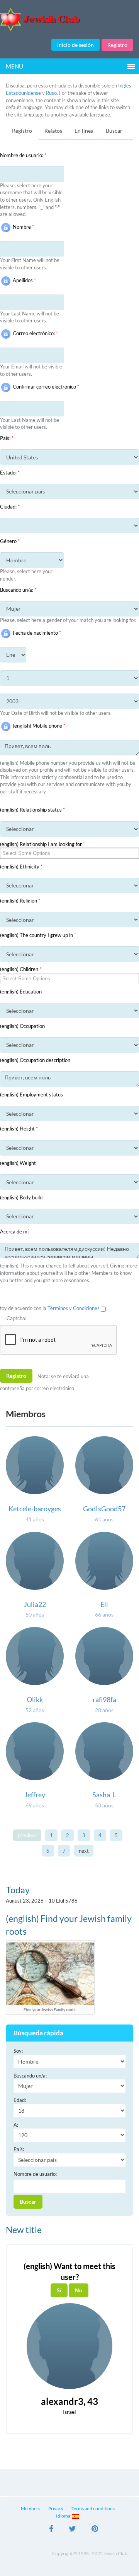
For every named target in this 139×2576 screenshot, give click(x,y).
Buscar (114, 131)
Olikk (35, 1699)
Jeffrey (35, 1795)
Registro (117, 45)
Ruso (51, 93)
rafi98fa (104, 1699)
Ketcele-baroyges (35, 1509)
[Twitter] (72, 2530)
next (84, 1851)
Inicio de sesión (75, 45)
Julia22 (35, 1604)
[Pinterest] (95, 2530)
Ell (104, 1604)
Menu (14, 66)
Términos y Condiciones (74, 1308)
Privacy (56, 2508)
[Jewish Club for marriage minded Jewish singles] (69, 20)
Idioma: (64, 2516)
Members (31, 2508)
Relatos (53, 131)
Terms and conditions (93, 2508)
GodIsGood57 (104, 1509)
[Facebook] (51, 2530)
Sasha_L (104, 1795)
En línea (84, 131)
